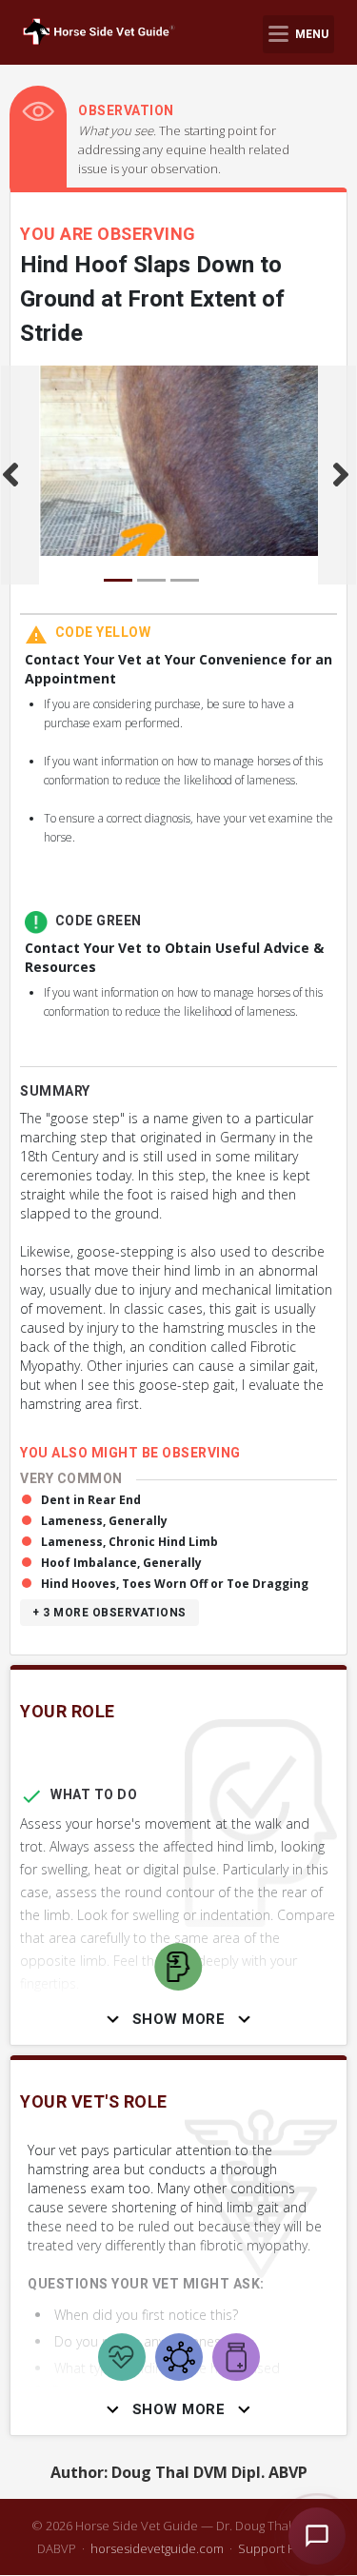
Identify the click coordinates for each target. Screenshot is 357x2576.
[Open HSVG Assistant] (317, 2536)
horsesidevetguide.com (157, 2548)
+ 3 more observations (109, 1613)
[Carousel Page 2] (151, 580)
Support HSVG (279, 2548)
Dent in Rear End (91, 1500)
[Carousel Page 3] (185, 580)
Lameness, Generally (104, 1521)
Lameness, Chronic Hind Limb (129, 1542)
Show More (179, 2019)
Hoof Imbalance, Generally (121, 1563)
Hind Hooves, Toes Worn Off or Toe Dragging (175, 1584)
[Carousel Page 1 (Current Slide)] (118, 580)
